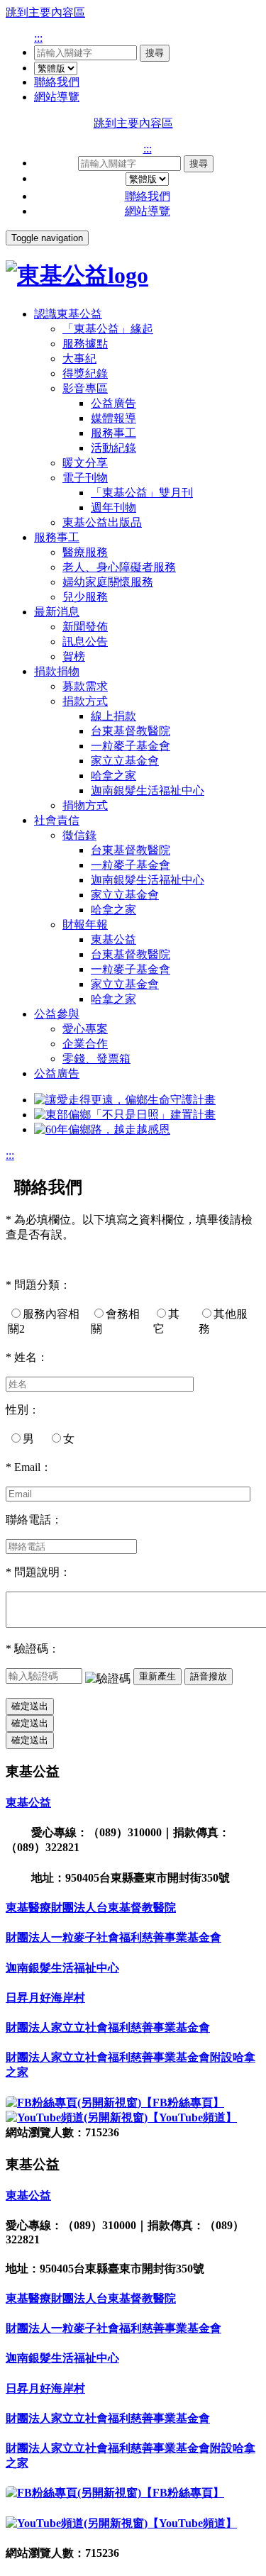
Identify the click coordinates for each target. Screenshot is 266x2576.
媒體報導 (113, 418)
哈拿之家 (113, 776)
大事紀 (79, 359)
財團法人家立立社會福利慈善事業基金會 (108, 2027)
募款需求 (85, 686)
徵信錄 (79, 835)
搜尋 (155, 53)
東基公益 (113, 939)
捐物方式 (85, 805)
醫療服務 (85, 552)
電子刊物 (85, 478)
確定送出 (30, 1706)
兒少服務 (85, 597)
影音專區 (85, 388)
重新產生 (157, 1676)
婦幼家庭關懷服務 (108, 582)
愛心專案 (85, 1029)
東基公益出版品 (102, 522)
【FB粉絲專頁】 (183, 2103)
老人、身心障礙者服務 (119, 567)
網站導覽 (57, 97)
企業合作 (85, 1044)
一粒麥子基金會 (131, 746)
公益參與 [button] (57, 1014)
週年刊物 (113, 507)
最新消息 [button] (57, 612)
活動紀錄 (113, 448)
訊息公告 (85, 642)
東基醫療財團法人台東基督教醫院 (91, 1908)
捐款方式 (85, 701)
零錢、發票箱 (96, 1059)
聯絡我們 (57, 82)
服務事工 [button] (57, 537)
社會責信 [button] (57, 820)
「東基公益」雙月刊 (142, 493)
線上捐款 (113, 716)
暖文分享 (85, 463)
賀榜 (74, 656)
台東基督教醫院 (131, 731)
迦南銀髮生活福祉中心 (148, 790)
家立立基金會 (125, 761)
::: (38, 38)
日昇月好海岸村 (45, 1998)
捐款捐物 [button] (57, 671)
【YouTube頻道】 (192, 2117)
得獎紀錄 (85, 373)
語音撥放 (209, 1676)
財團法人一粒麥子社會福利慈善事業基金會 (113, 1937)
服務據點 (85, 344)
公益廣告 (113, 403)
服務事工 (113, 433)
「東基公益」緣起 (108, 329)
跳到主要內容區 (45, 12)
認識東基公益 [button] (68, 314)
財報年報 (85, 925)
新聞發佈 (85, 627)
